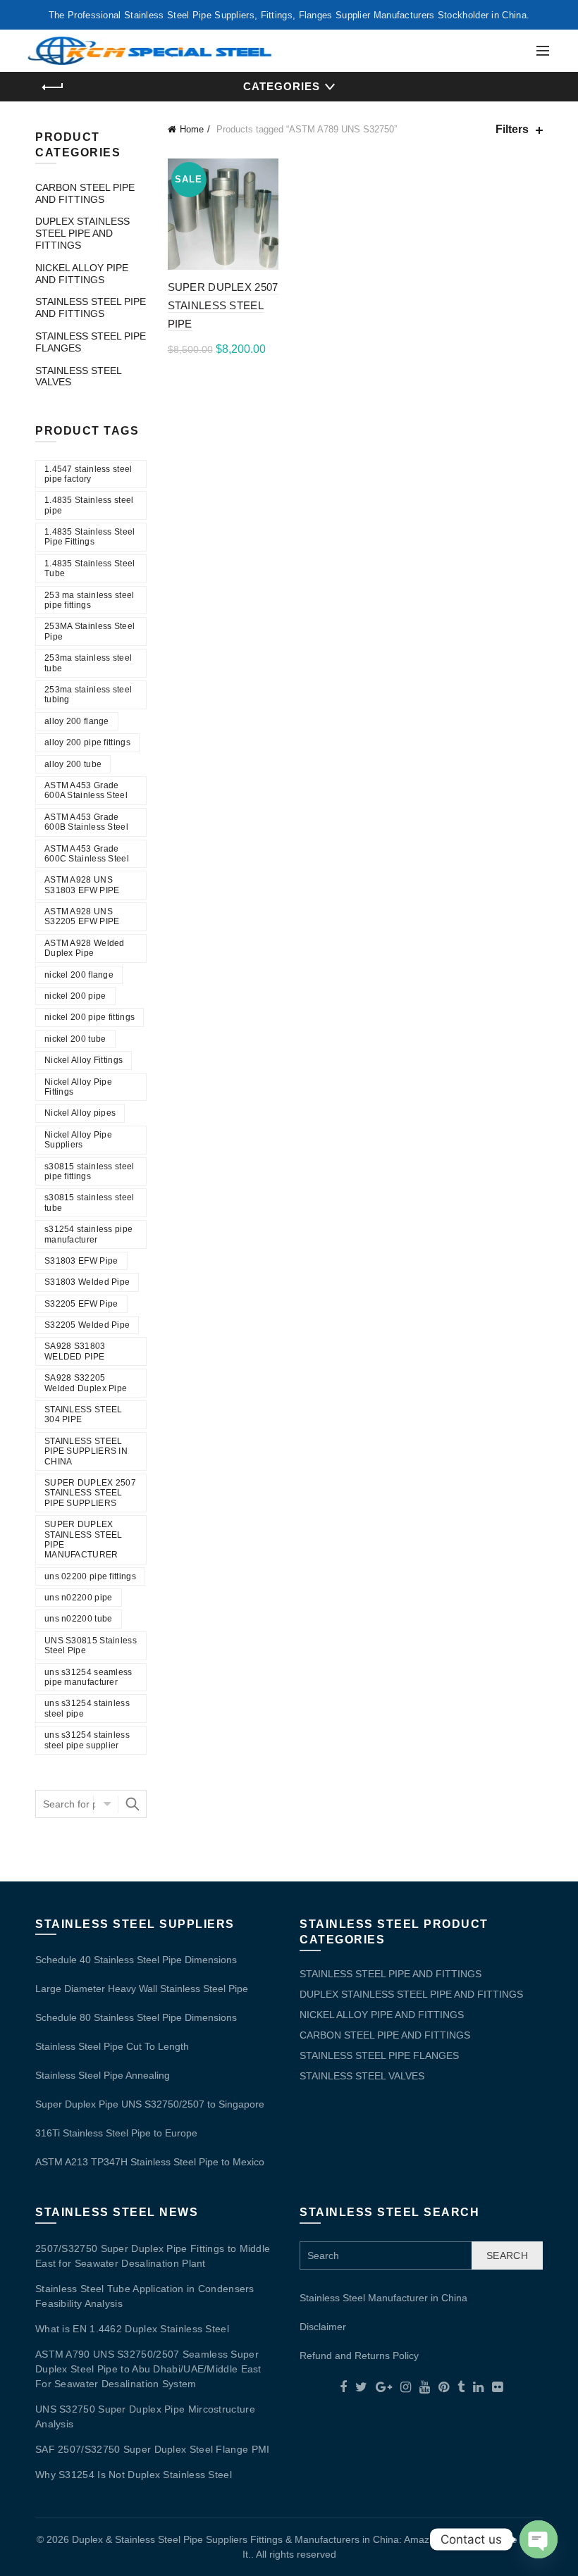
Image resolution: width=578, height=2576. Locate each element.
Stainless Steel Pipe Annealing (103, 2075)
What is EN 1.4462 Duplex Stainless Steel (132, 2329)
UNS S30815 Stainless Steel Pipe (91, 1645)
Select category (106, 1804)
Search (133, 1804)
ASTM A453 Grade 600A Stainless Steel (86, 790)
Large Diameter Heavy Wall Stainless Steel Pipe (142, 1989)
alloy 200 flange (77, 721)
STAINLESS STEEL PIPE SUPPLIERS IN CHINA (86, 1451)
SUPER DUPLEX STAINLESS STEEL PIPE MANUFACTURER (84, 1539)
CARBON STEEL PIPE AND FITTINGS (85, 193)
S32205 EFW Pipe (81, 1304)
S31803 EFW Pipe (81, 1261)
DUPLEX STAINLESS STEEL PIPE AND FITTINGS (82, 233)
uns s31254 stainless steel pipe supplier (87, 1740)
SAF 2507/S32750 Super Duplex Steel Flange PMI (153, 2449)
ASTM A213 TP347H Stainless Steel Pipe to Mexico (150, 2162)
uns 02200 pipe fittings (90, 1576)
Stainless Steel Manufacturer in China (383, 2298)
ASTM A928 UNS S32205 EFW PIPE (82, 916)
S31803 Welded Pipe (87, 1282)
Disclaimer (323, 2327)
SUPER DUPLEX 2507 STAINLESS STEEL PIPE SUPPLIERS (90, 1493)
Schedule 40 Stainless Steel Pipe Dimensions (136, 1960)
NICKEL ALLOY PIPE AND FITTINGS (82, 274)
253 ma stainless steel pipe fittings (90, 600)
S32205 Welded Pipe (87, 1325)
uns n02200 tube (79, 1619)
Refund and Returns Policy (359, 2356)
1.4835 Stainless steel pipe (89, 505)
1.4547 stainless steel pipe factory (88, 474)
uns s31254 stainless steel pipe (87, 1708)
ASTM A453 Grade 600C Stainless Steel (87, 854)
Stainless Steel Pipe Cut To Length (112, 2046)
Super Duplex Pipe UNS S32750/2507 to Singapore (150, 2104)
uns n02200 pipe (79, 1598)
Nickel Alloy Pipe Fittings (78, 1087)
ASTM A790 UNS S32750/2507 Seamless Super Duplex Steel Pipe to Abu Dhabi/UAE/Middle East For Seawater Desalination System (148, 2369)
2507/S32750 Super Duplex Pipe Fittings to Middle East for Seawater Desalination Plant (153, 2256)
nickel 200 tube (75, 1039)
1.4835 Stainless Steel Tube (90, 568)
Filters (512, 129)
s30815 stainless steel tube (90, 1202)
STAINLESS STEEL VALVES (362, 2076)
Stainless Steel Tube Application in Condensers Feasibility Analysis (145, 2296)
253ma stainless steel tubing (88, 695)
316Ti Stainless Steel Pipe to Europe (116, 2133)
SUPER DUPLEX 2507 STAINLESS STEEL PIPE (223, 306)
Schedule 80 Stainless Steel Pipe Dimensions (136, 2017)
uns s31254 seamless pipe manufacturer (88, 1677)
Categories (282, 86)
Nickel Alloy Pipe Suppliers (78, 1140)
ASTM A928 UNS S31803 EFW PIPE (82, 885)
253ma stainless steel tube (88, 663)
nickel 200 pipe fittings (90, 1017)
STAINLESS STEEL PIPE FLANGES (379, 2055)
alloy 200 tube (73, 764)
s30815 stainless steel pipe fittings (90, 1171)
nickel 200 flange (79, 975)
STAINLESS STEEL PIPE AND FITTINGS (91, 307)
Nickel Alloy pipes (80, 1113)
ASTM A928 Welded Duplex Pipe (85, 948)
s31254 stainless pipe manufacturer (88, 1234)
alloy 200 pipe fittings (87, 742)
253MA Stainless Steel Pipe (90, 631)
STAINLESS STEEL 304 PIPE (84, 1414)
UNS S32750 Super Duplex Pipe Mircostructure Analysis (145, 2416)
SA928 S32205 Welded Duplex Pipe (86, 1383)
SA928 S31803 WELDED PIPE (75, 1351)
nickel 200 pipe (75, 996)
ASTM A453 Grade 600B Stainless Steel (86, 822)
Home (192, 129)
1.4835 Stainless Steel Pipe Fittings (90, 537)
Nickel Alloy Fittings (84, 1060)
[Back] (53, 87)
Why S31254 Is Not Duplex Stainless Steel (134, 2475)
